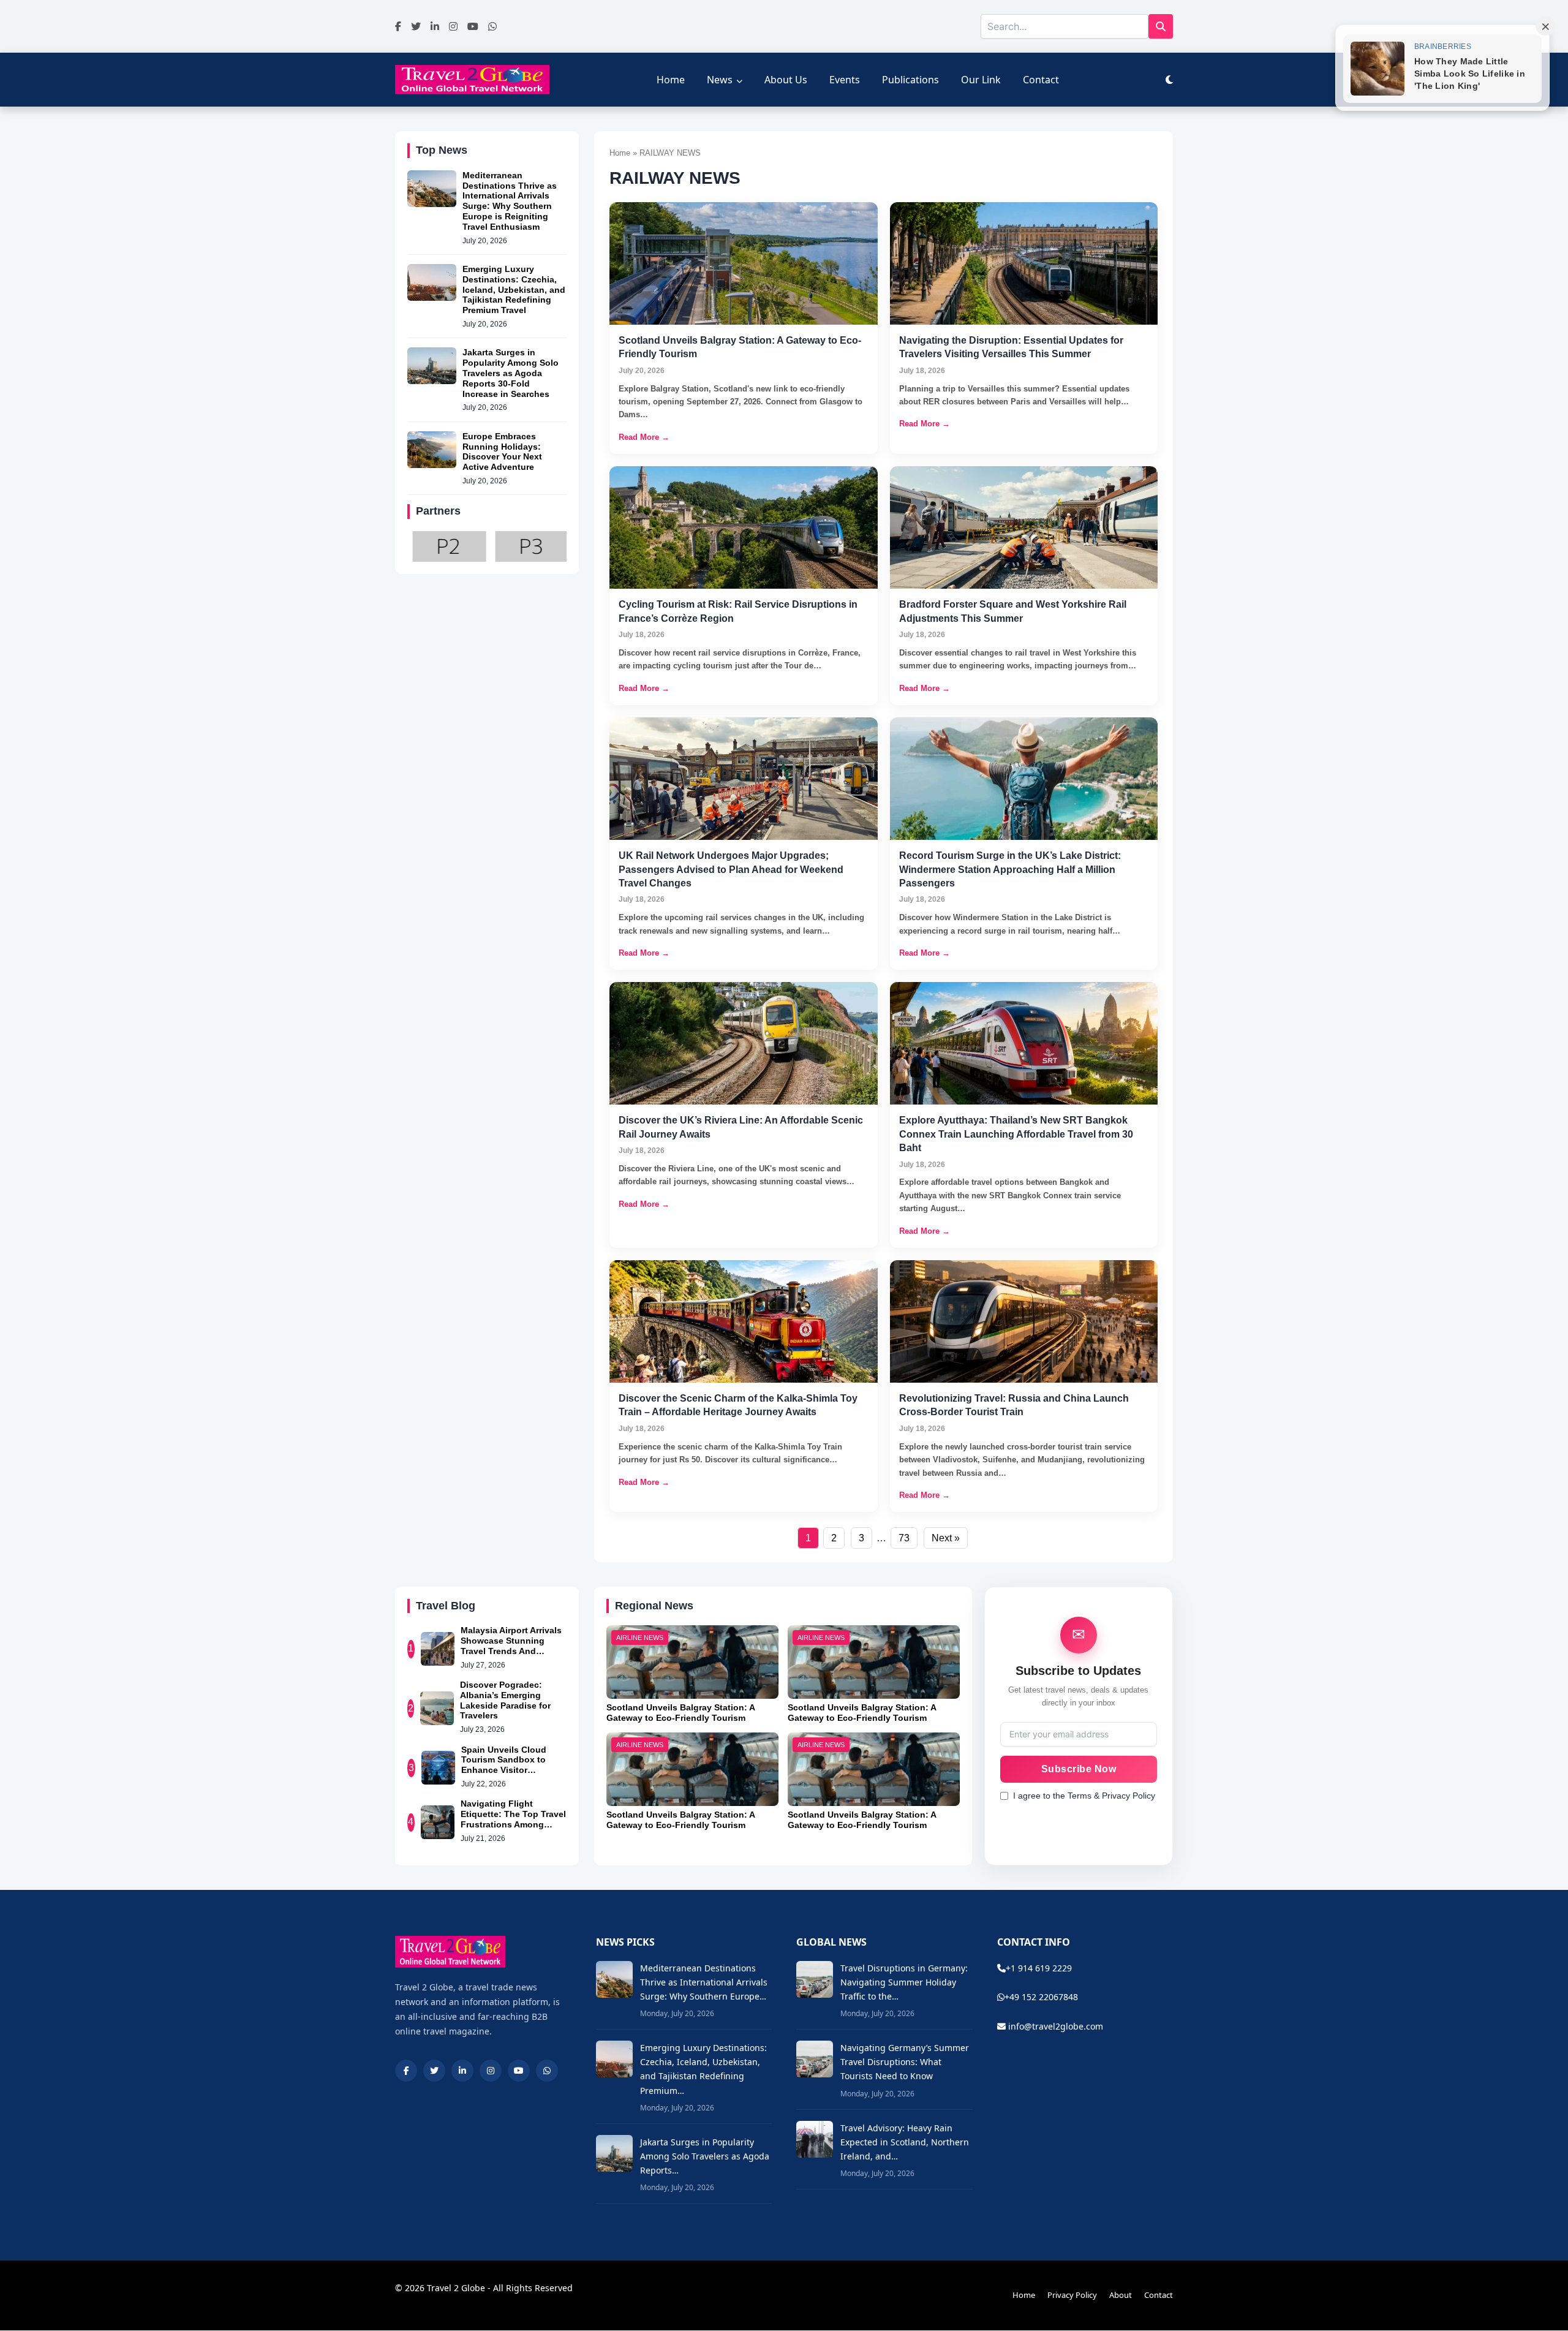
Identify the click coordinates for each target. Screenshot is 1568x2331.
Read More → (644, 437)
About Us (786, 80)
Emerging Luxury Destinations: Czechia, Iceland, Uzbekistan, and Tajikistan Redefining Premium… (703, 2069)
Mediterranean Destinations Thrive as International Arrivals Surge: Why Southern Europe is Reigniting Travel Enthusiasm (510, 201)
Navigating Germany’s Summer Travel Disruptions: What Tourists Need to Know (905, 2062)
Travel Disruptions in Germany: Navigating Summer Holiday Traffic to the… (904, 1982)
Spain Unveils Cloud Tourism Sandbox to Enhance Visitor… (504, 1760)
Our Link (981, 80)
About (1121, 2295)
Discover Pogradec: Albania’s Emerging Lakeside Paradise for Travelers (505, 1700)
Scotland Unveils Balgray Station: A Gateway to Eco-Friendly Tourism (680, 1713)
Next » (946, 1538)
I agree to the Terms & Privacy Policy (1084, 1796)
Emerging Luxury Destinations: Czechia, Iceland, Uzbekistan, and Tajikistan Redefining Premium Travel (514, 289)
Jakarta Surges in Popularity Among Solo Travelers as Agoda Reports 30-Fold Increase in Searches (511, 373)
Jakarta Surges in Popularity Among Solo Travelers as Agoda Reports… (705, 2156)
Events (845, 80)
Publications (910, 80)
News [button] (720, 80)
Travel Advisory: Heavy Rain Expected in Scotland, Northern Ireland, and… (905, 2142)
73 (904, 1538)
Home (671, 80)
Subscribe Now (1079, 1769)
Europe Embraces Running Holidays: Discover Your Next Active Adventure (502, 451)
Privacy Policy (1072, 2295)
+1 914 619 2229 (1039, 1968)
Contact (1041, 80)
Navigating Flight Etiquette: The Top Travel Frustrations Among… (513, 1814)
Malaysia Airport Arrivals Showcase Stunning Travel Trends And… (511, 1641)
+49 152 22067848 (1041, 1997)
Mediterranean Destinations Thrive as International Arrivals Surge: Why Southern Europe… (704, 1982)
